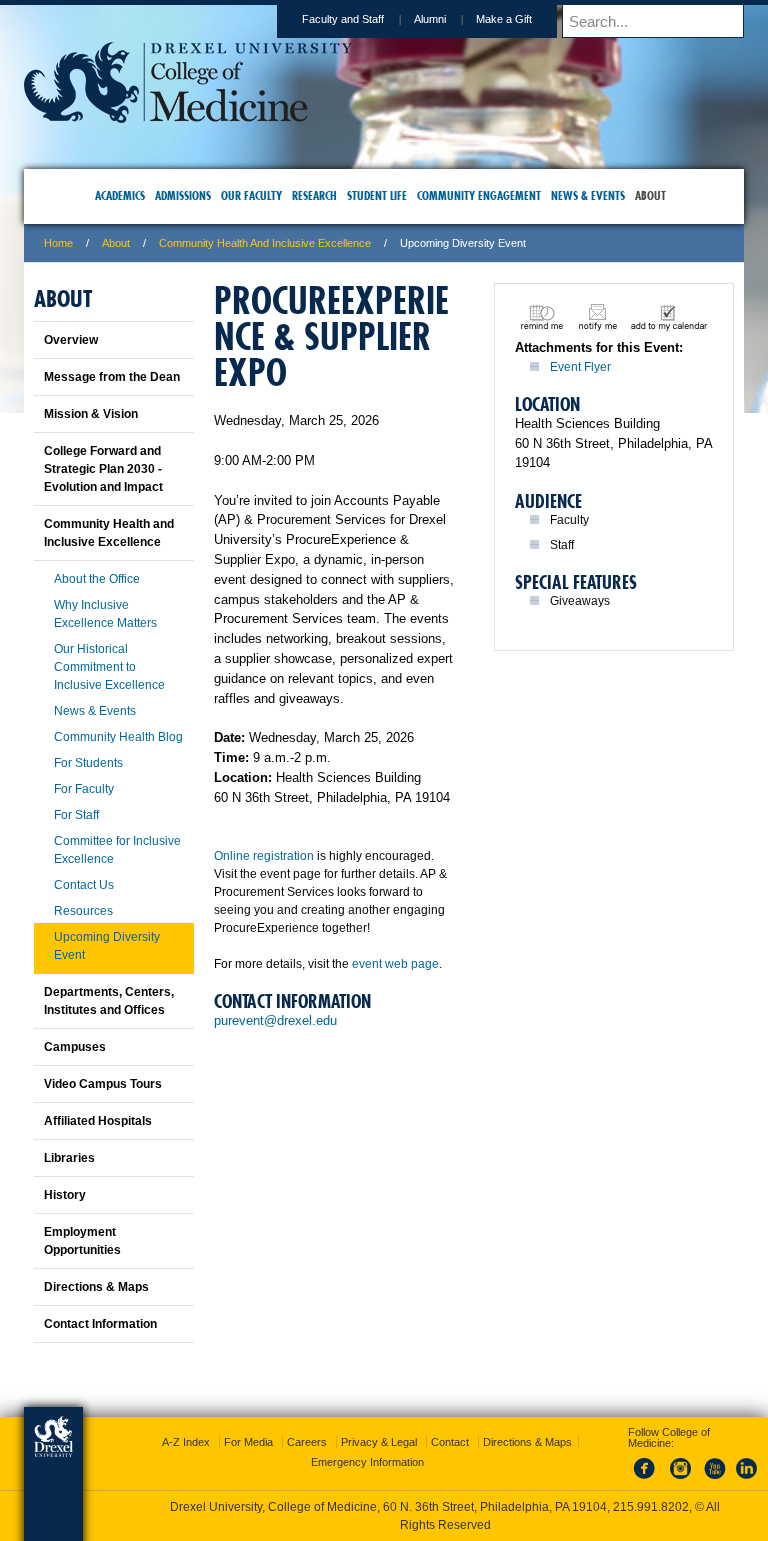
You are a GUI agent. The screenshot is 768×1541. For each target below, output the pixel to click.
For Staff (76, 815)
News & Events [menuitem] (588, 195)
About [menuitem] (650, 195)
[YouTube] (714, 1480)
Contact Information (100, 1324)
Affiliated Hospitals (98, 1121)
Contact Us (84, 885)
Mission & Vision (91, 414)
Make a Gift (504, 19)
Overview (71, 340)
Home (58, 243)
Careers (307, 1442)
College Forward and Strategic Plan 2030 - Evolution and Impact (103, 469)
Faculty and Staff (343, 19)
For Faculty (84, 789)
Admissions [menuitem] (183, 195)
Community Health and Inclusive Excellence (265, 243)
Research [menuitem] (314, 195)
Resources (83, 911)
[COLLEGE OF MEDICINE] (188, 116)
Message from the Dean (112, 377)
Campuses (75, 1047)
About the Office (97, 579)
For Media (248, 1442)
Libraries (69, 1158)
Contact (450, 1442)
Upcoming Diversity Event (107, 946)
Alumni (430, 19)
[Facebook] (648, 1480)
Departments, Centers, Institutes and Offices (109, 1001)
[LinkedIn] (747, 1480)
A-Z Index (186, 1442)
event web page (395, 964)
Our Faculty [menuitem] (251, 195)
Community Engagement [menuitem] (479, 195)
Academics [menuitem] (120, 195)
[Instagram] (681, 1480)
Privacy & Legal (379, 1442)
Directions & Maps (96, 1287)
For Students (88, 763)
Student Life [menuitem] (377, 195)
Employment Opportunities (82, 1241)
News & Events (95, 711)
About (116, 243)
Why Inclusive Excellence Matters (105, 614)
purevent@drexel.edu (275, 1020)
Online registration (264, 856)
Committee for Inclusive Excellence (117, 850)
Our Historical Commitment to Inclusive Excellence (109, 667)
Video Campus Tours (103, 1084)
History (65, 1195)
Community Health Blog (118, 737)
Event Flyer (580, 367)
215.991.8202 (651, 1507)
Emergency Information (367, 1462)
